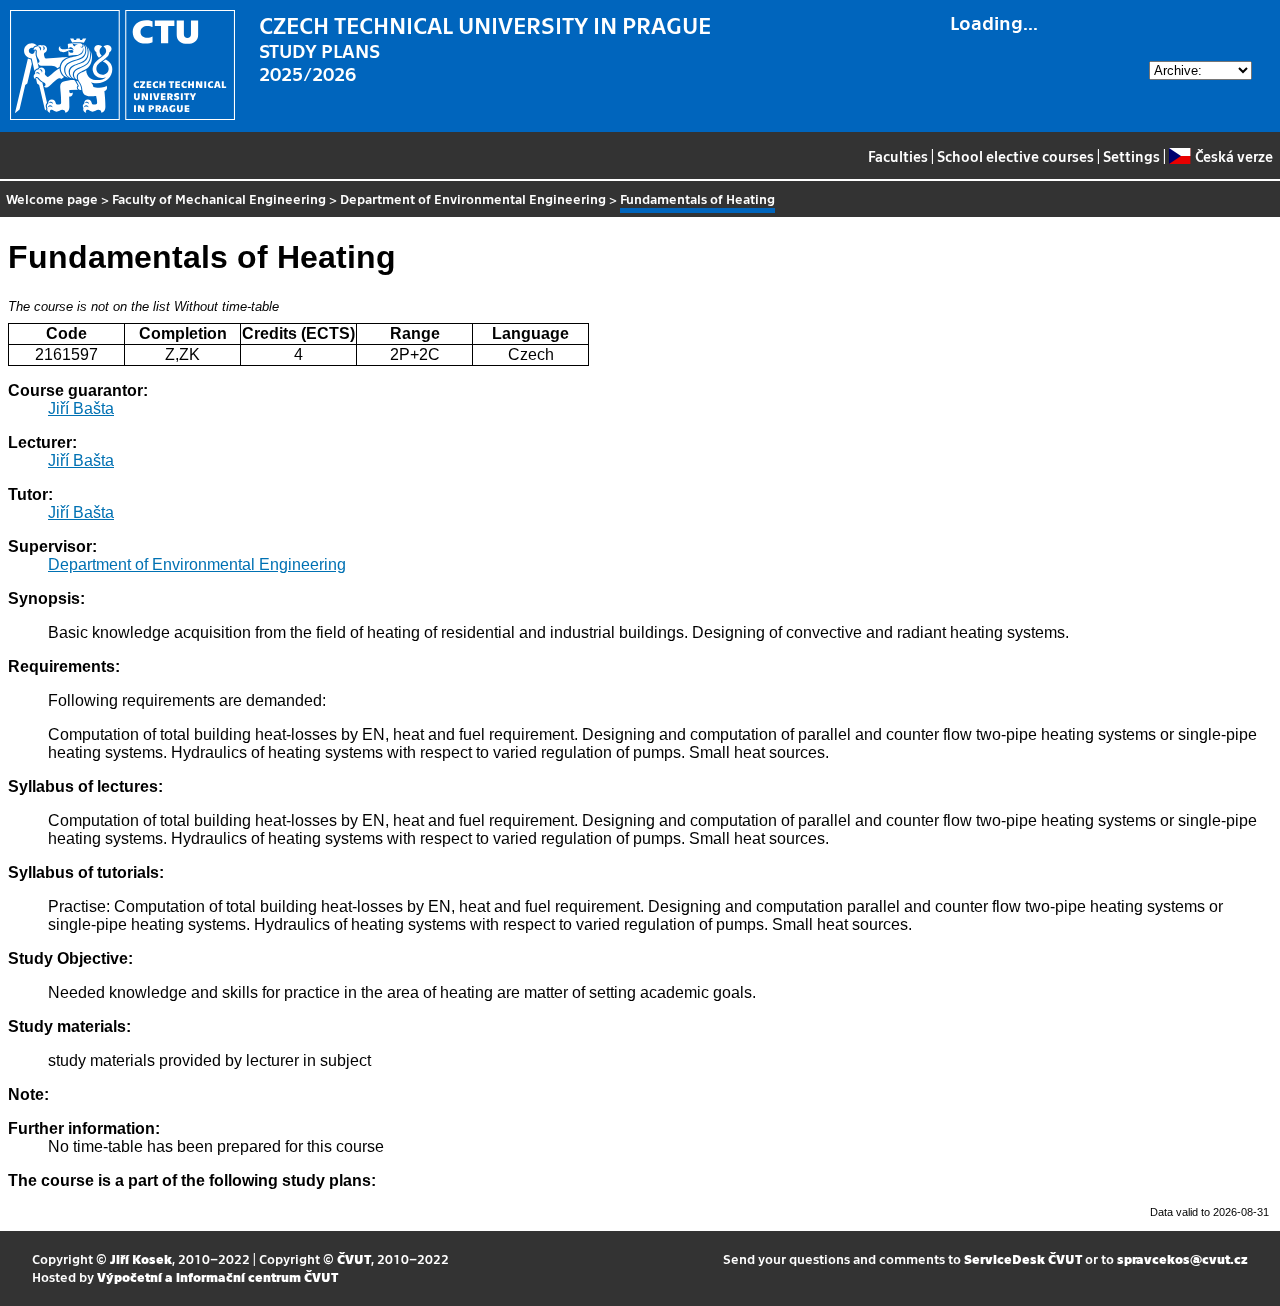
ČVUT (354, 1258)
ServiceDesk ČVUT (1023, 1258)
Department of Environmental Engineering (473, 198)
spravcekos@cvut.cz (1182, 1258)
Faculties (898, 156)
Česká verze (1233, 156)
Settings (1131, 156)
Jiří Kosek (141, 1258)
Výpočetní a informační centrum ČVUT (217, 1276)
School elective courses (1015, 156)
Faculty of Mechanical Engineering (219, 198)
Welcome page (52, 198)
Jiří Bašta (81, 408)
